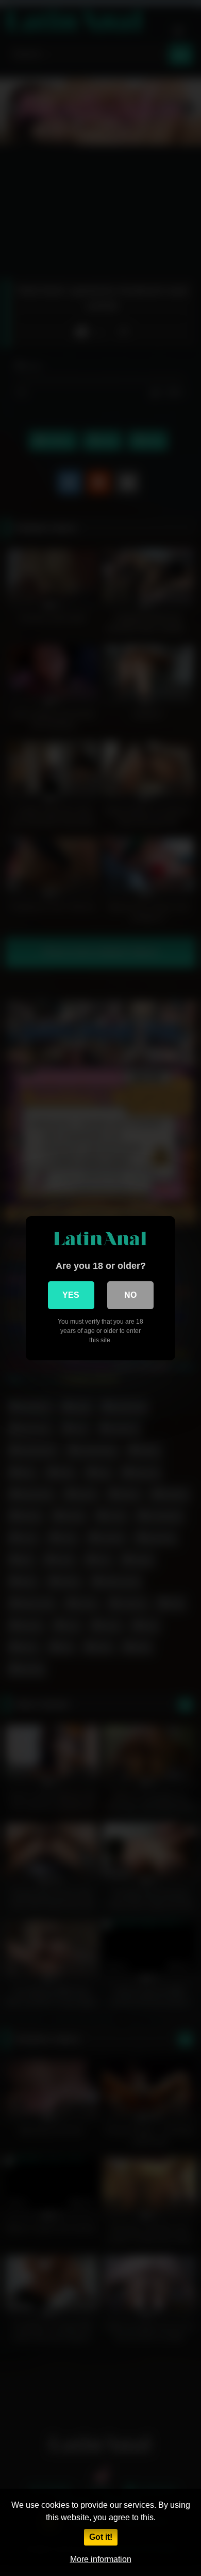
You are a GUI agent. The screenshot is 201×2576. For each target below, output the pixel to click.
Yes (71, 1295)
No (130, 1295)
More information (101, 2559)
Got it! (101, 2537)
